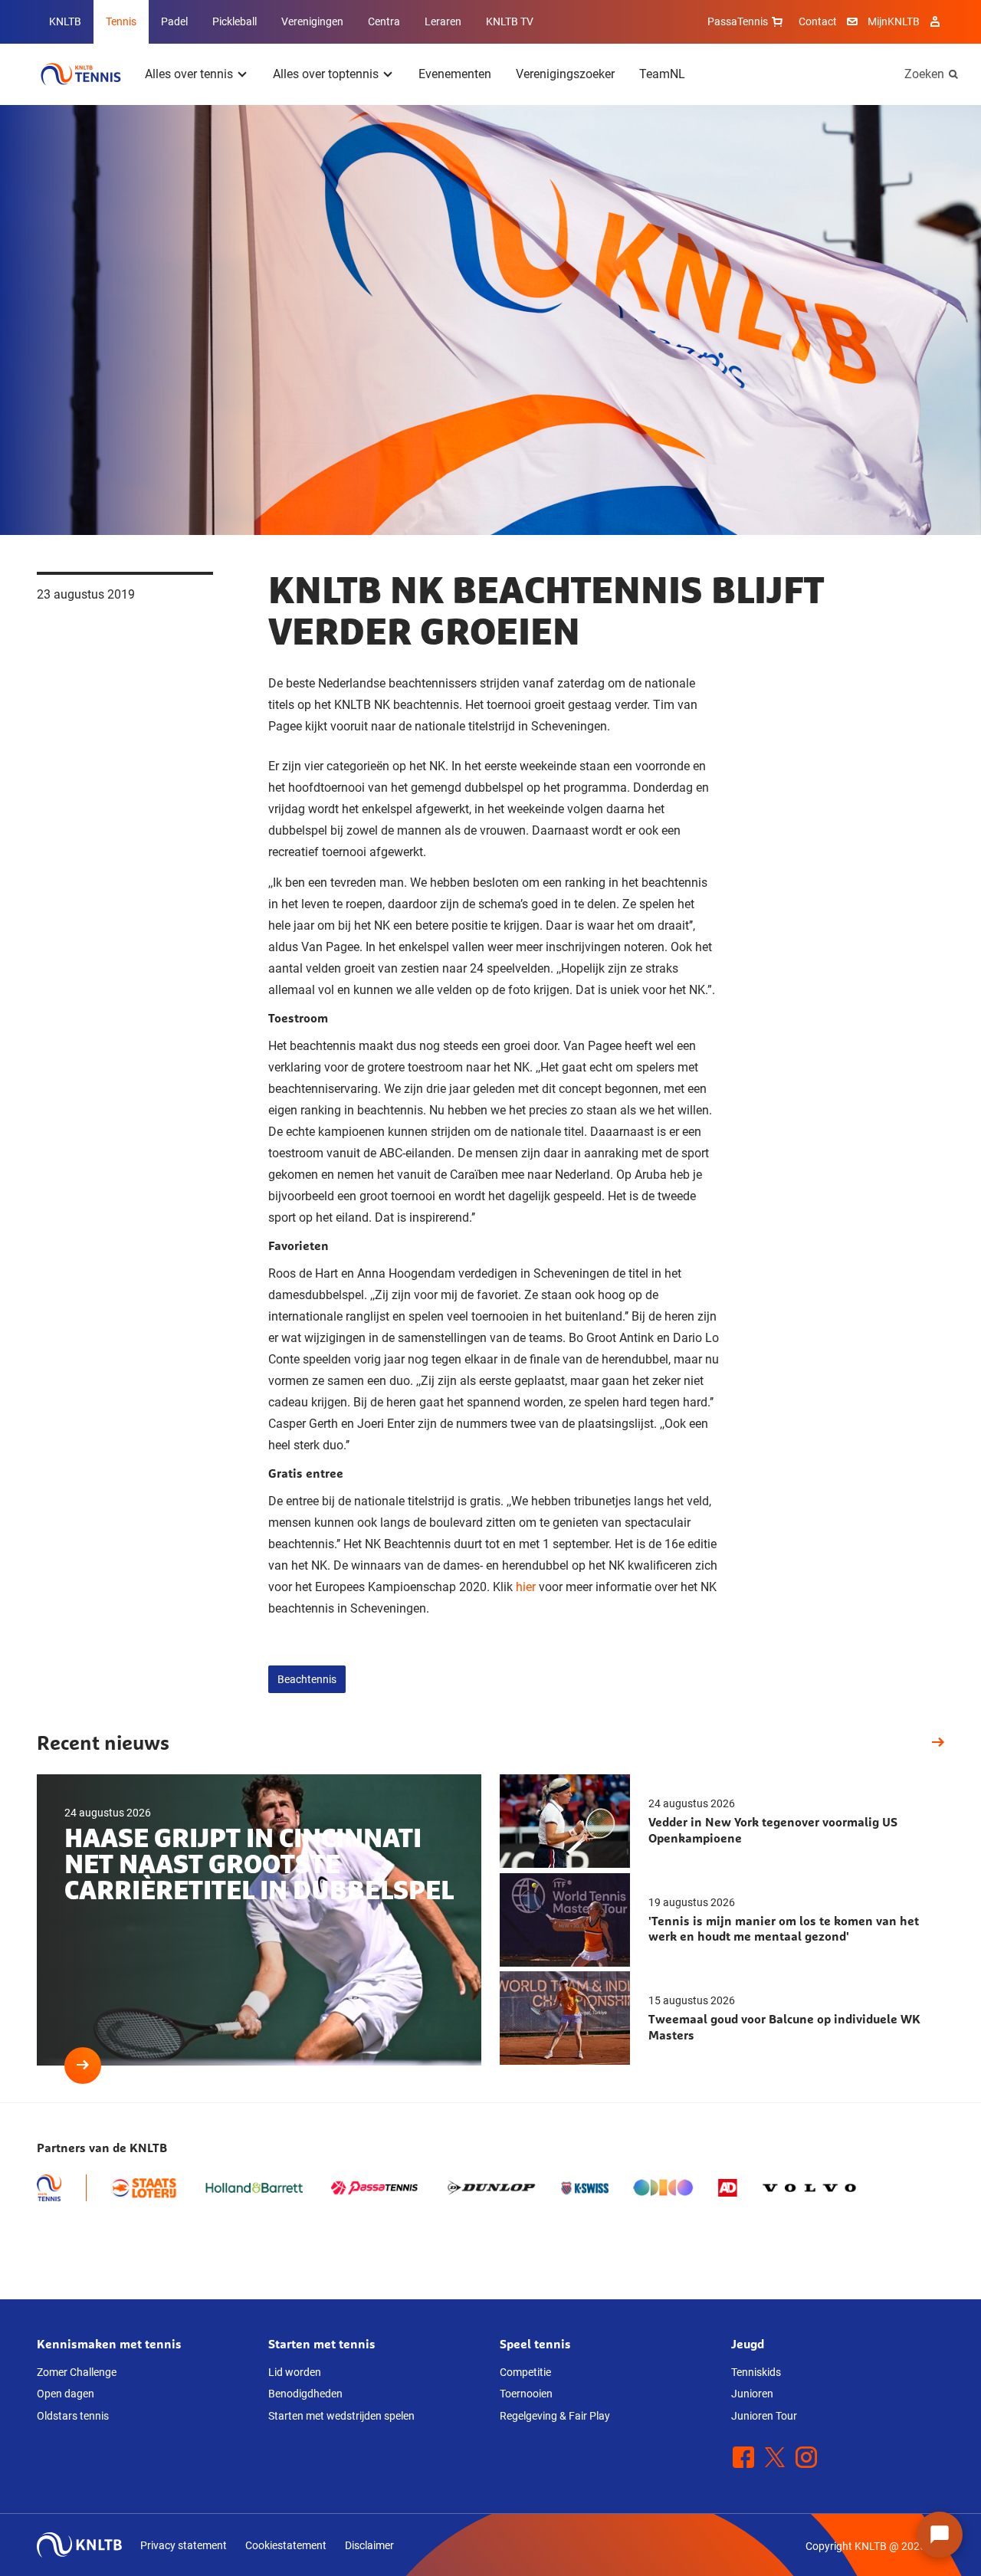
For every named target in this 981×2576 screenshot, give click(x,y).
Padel (174, 21)
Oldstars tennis (73, 2416)
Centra (384, 21)
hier (526, 1587)
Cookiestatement (286, 2545)
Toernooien (526, 2394)
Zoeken (924, 74)
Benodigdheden (305, 2394)
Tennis (121, 21)
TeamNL (662, 74)
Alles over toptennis (326, 74)
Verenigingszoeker (565, 74)
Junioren (752, 2394)
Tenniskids (756, 2372)
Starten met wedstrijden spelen (341, 2416)
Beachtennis (307, 1679)
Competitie (525, 2372)
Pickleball (235, 21)
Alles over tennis (189, 74)
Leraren (443, 21)
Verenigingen (312, 21)
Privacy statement (184, 2545)
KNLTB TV (510, 21)
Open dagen (66, 2394)
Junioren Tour (764, 2416)
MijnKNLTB (894, 21)
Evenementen (455, 74)
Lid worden (295, 2372)
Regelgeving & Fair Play (555, 2416)
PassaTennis (738, 21)
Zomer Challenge (77, 2372)
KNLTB (65, 21)
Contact (818, 21)
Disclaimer (369, 2545)
